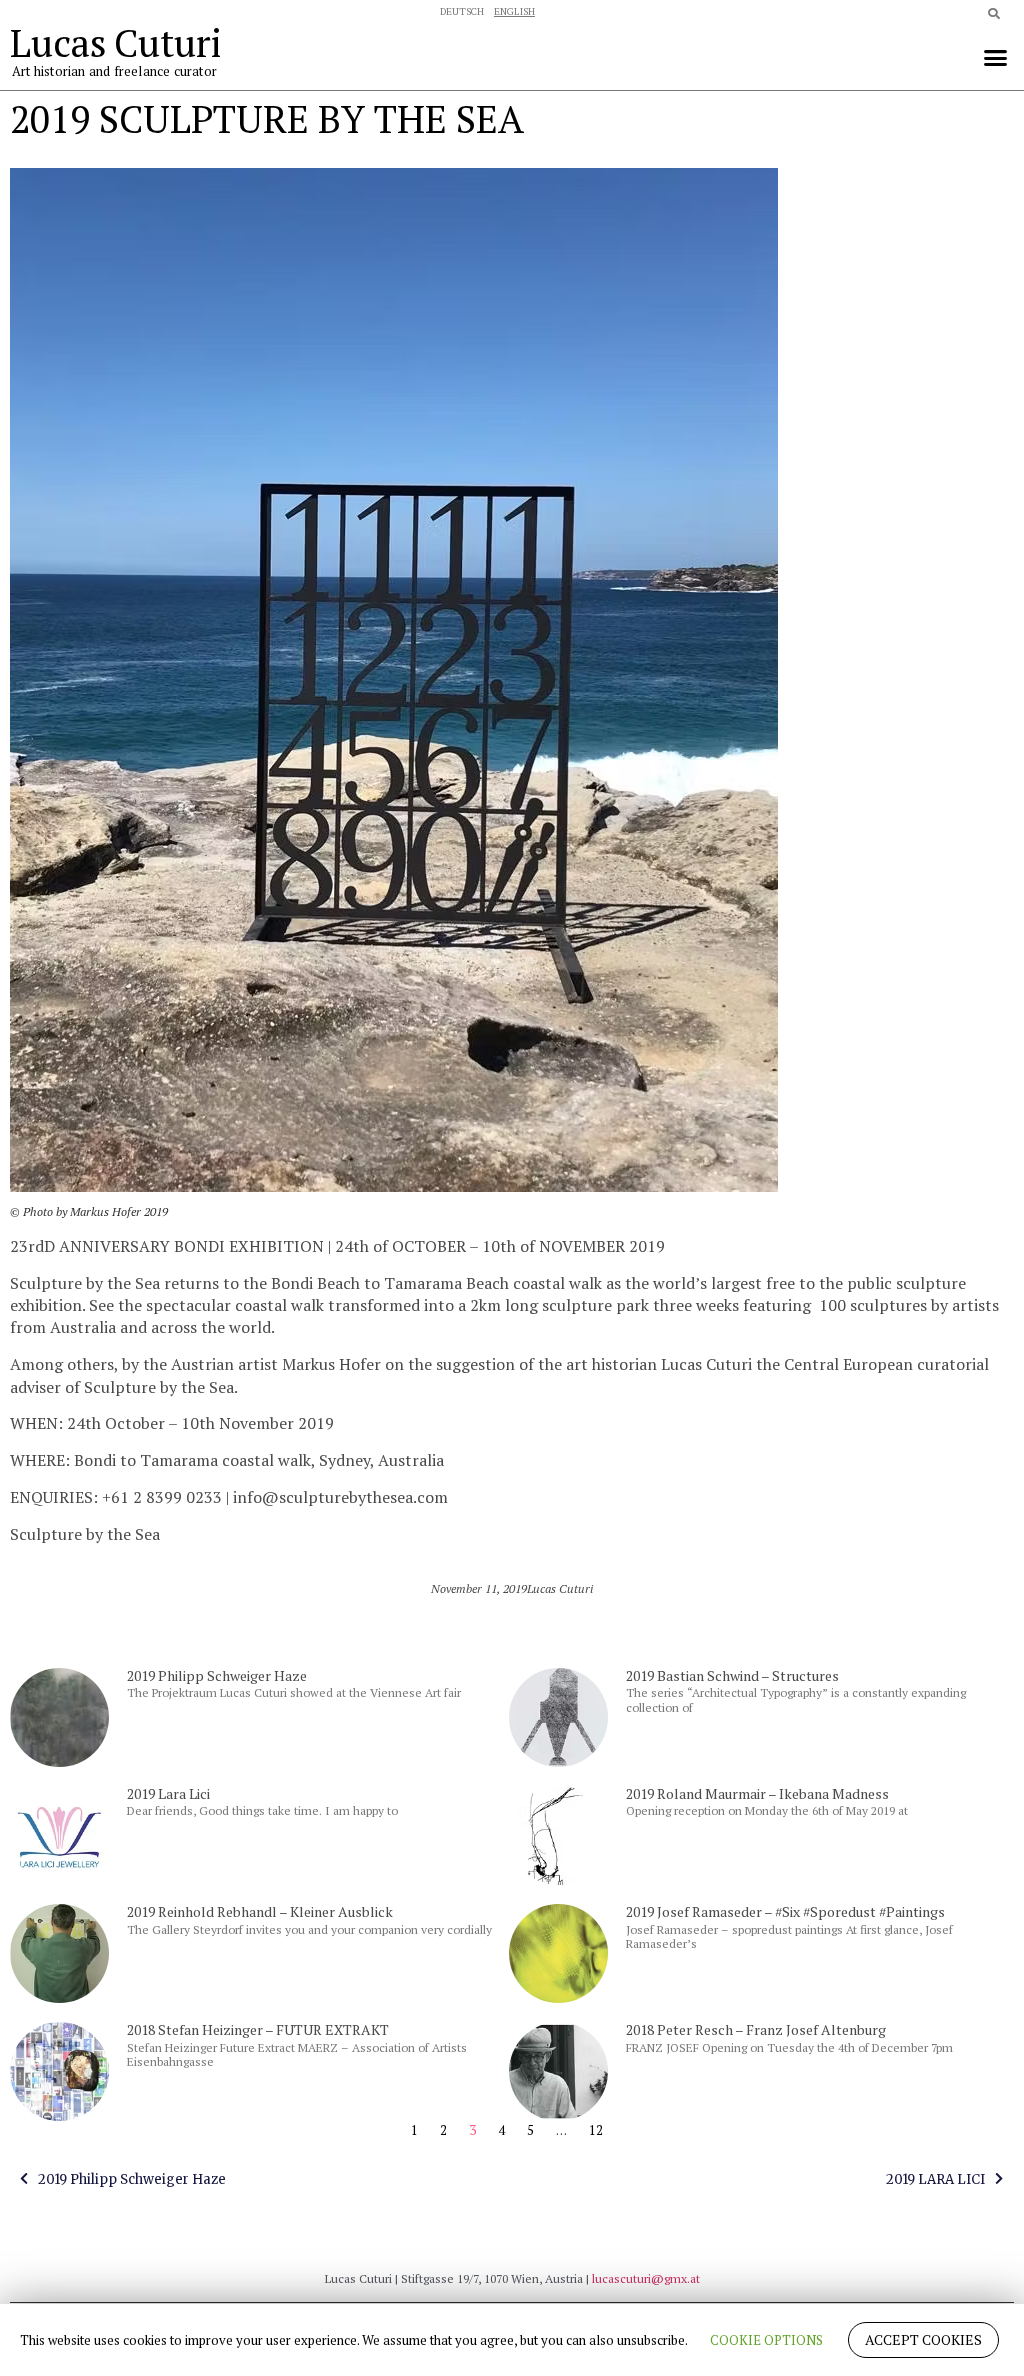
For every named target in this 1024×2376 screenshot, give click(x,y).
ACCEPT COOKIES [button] (923, 2339)
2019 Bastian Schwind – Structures (732, 1675)
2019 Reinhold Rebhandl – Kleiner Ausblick (260, 1911)
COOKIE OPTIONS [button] (766, 2340)
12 (596, 2130)
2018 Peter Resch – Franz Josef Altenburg (756, 2029)
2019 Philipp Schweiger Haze (217, 1675)
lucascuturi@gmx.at (646, 2278)
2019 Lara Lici (168, 1793)
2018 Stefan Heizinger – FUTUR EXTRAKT (258, 2029)
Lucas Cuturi (115, 43)
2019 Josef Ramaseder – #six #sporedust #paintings (785, 1911)
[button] (995, 57)
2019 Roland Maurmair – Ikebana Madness (757, 1793)
